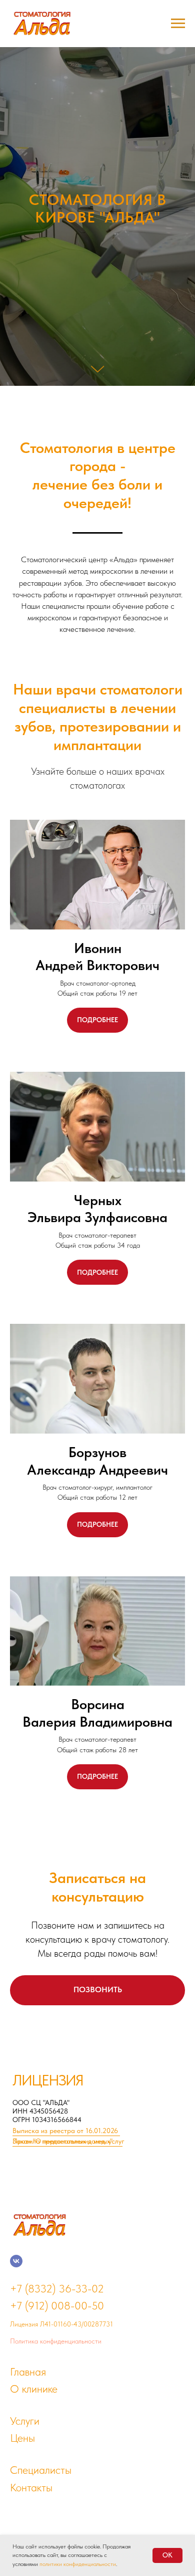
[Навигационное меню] (178, 24)
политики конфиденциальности (78, 2564)
